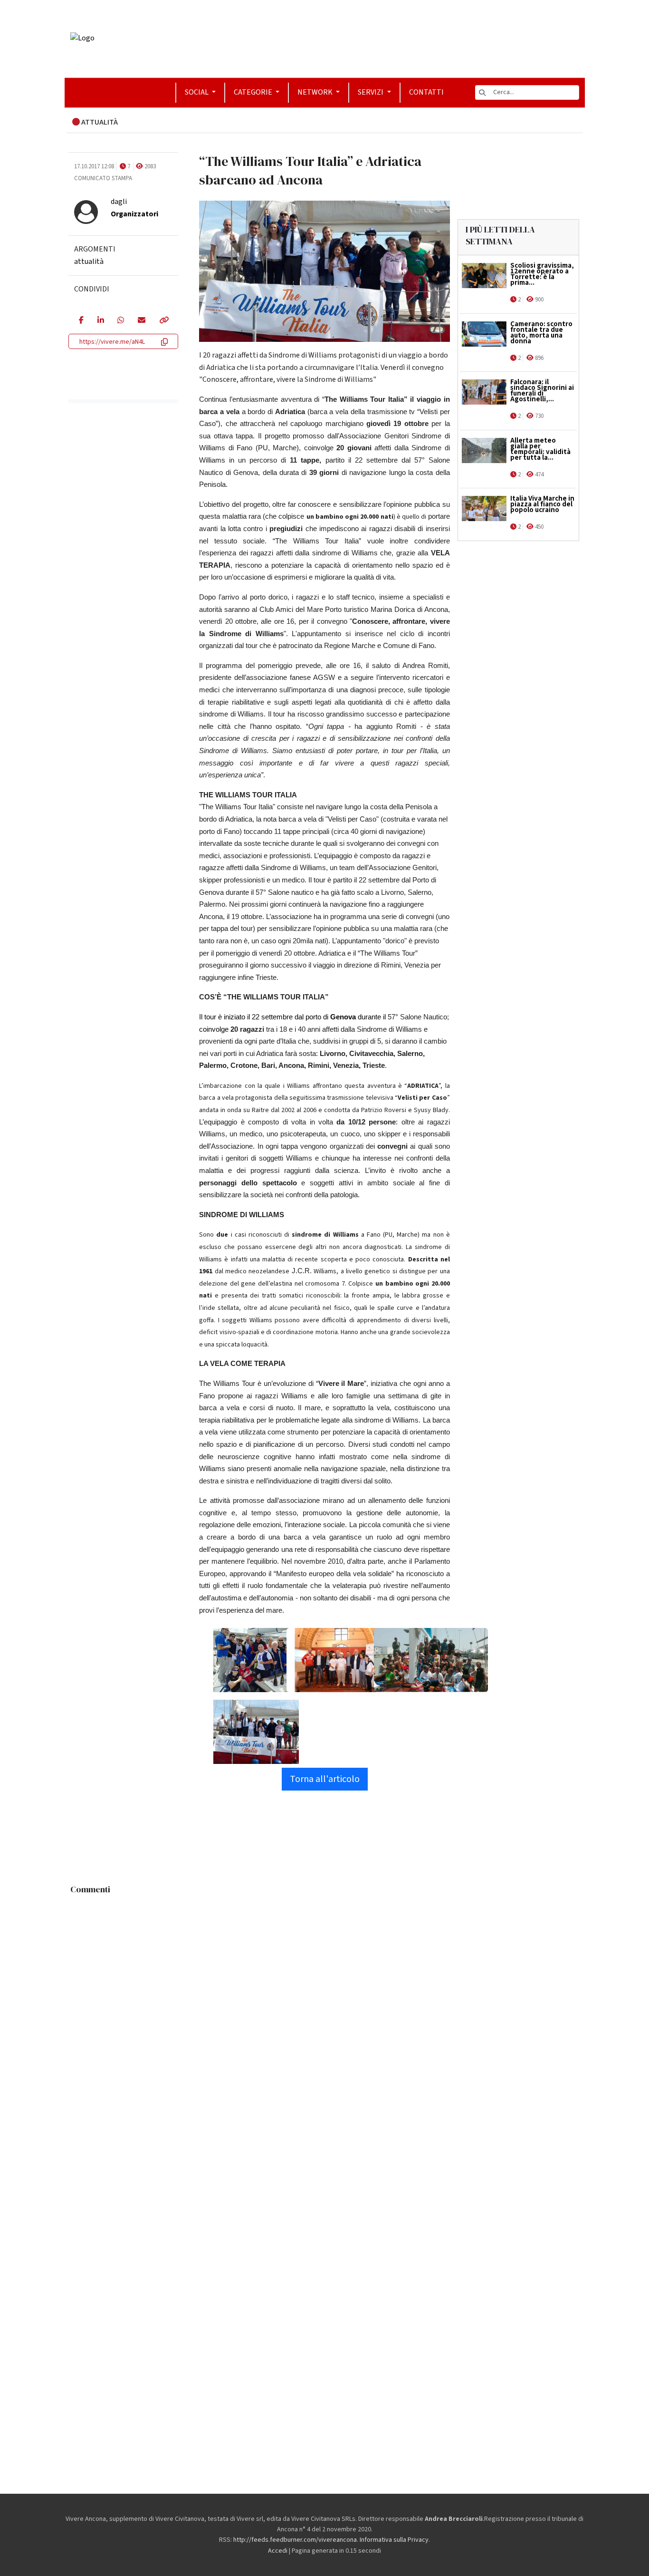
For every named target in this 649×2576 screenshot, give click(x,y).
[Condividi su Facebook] (81, 321)
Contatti (426, 92)
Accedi (278, 2551)
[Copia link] (163, 321)
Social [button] (197, 92)
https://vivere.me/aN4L (112, 342)
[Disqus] (325, 2018)
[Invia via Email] (141, 321)
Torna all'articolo (325, 1779)
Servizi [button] (371, 92)
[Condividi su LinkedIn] (100, 321)
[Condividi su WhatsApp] (120, 321)
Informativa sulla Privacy (394, 2540)
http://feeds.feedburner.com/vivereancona (295, 2540)
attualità (89, 261)
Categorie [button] (254, 92)
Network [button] (316, 92)
